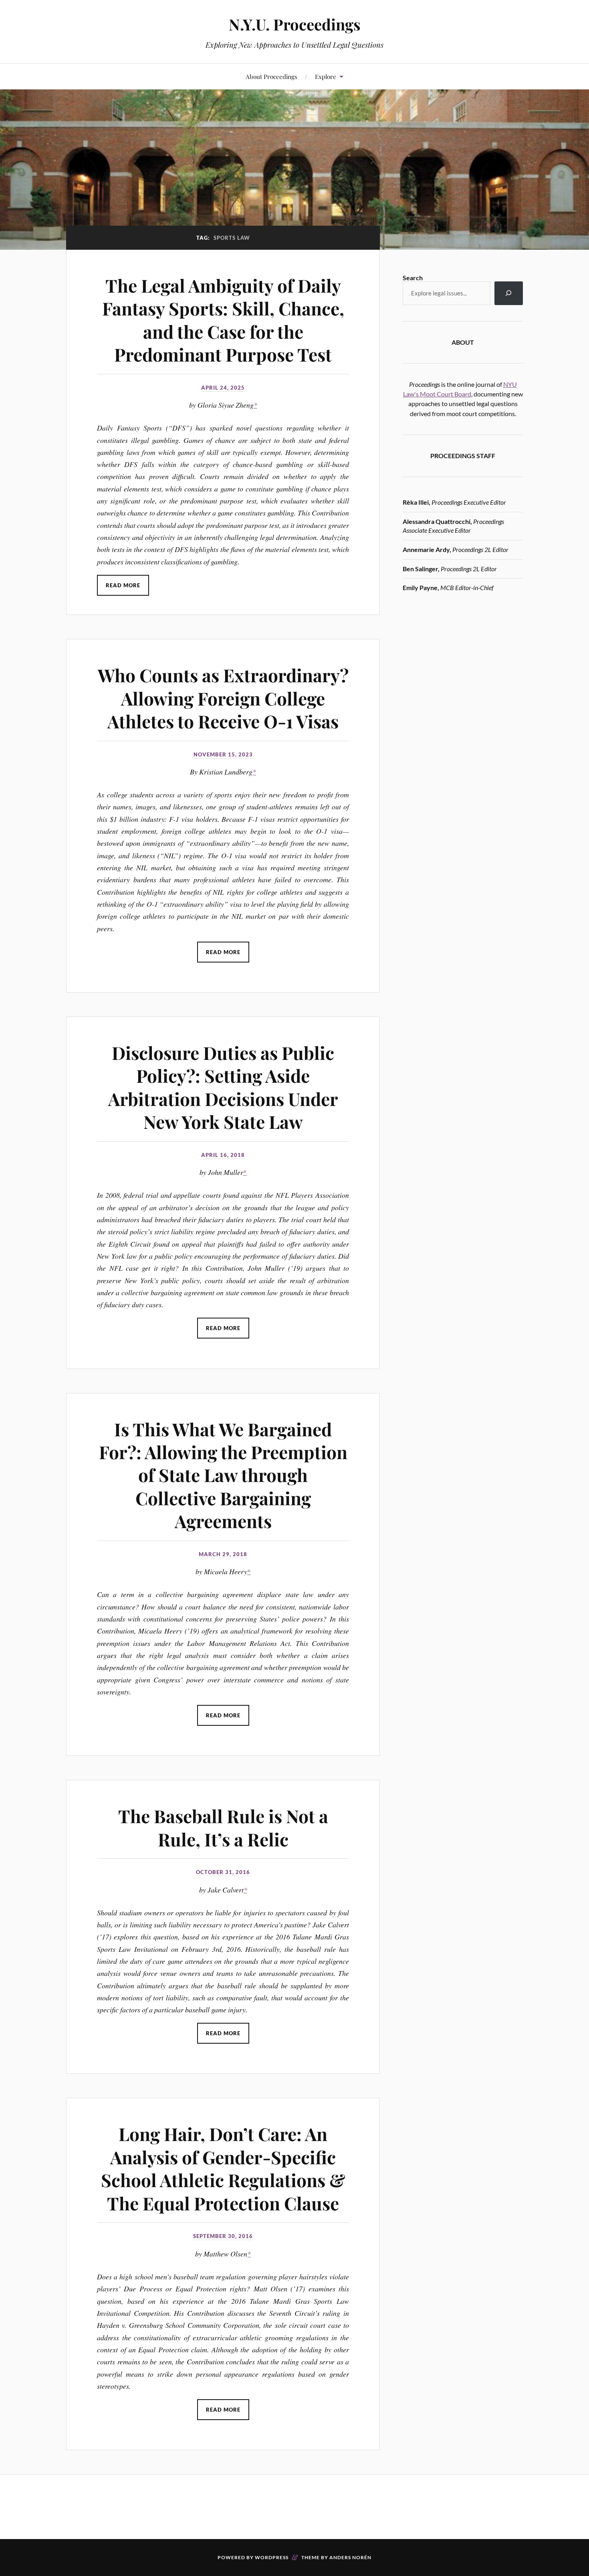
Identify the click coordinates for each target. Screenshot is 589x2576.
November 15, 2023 (223, 754)
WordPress (272, 2557)
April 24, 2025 (223, 388)
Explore (326, 76)
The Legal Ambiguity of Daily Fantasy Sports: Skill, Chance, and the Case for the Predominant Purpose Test (223, 320)
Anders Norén (350, 2557)
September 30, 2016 (223, 2236)
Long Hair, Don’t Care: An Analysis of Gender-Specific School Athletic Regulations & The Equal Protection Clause (223, 2168)
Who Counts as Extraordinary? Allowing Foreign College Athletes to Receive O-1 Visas (223, 698)
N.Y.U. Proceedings (295, 24)
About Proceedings (271, 76)
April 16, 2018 (223, 1155)
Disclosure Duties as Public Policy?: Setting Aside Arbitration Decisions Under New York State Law (223, 1087)
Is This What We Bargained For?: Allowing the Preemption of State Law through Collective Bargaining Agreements (223, 1475)
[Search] (509, 293)
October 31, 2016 (223, 1872)
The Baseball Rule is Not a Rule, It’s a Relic (223, 1827)
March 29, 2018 (223, 1554)
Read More (123, 585)
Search (413, 278)
